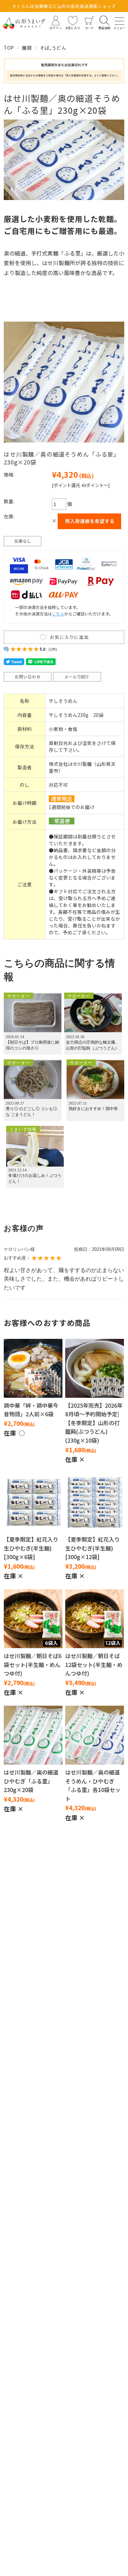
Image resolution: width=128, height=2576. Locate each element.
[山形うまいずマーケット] (24, 23)
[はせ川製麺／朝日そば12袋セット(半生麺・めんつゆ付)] (95, 1619)
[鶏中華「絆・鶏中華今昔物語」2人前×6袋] (33, 1368)
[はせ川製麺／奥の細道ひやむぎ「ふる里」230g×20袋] (33, 1735)
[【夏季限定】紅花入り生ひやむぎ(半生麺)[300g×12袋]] (95, 1502)
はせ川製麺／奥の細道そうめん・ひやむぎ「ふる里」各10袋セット (93, 1785)
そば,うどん (53, 48)
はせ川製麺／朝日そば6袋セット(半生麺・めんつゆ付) (33, 1664)
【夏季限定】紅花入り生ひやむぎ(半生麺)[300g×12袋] (93, 1548)
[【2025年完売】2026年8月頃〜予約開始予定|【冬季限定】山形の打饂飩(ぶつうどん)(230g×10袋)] (95, 1368)
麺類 (27, 48)
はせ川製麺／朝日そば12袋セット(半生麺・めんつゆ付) (94, 1664)
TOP (9, 48)
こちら (58, 614)
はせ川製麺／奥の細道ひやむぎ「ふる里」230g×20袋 (31, 1781)
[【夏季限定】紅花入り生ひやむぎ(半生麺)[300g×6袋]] (33, 1502)
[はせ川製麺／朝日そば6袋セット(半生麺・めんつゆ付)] (33, 1619)
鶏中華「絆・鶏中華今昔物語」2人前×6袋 (31, 1410)
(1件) (53, 649)
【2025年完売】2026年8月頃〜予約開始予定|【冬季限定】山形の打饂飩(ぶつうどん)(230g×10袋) (94, 1423)
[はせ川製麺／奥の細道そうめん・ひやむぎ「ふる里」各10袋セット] (95, 1735)
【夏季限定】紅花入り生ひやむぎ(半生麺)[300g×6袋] (31, 1548)
